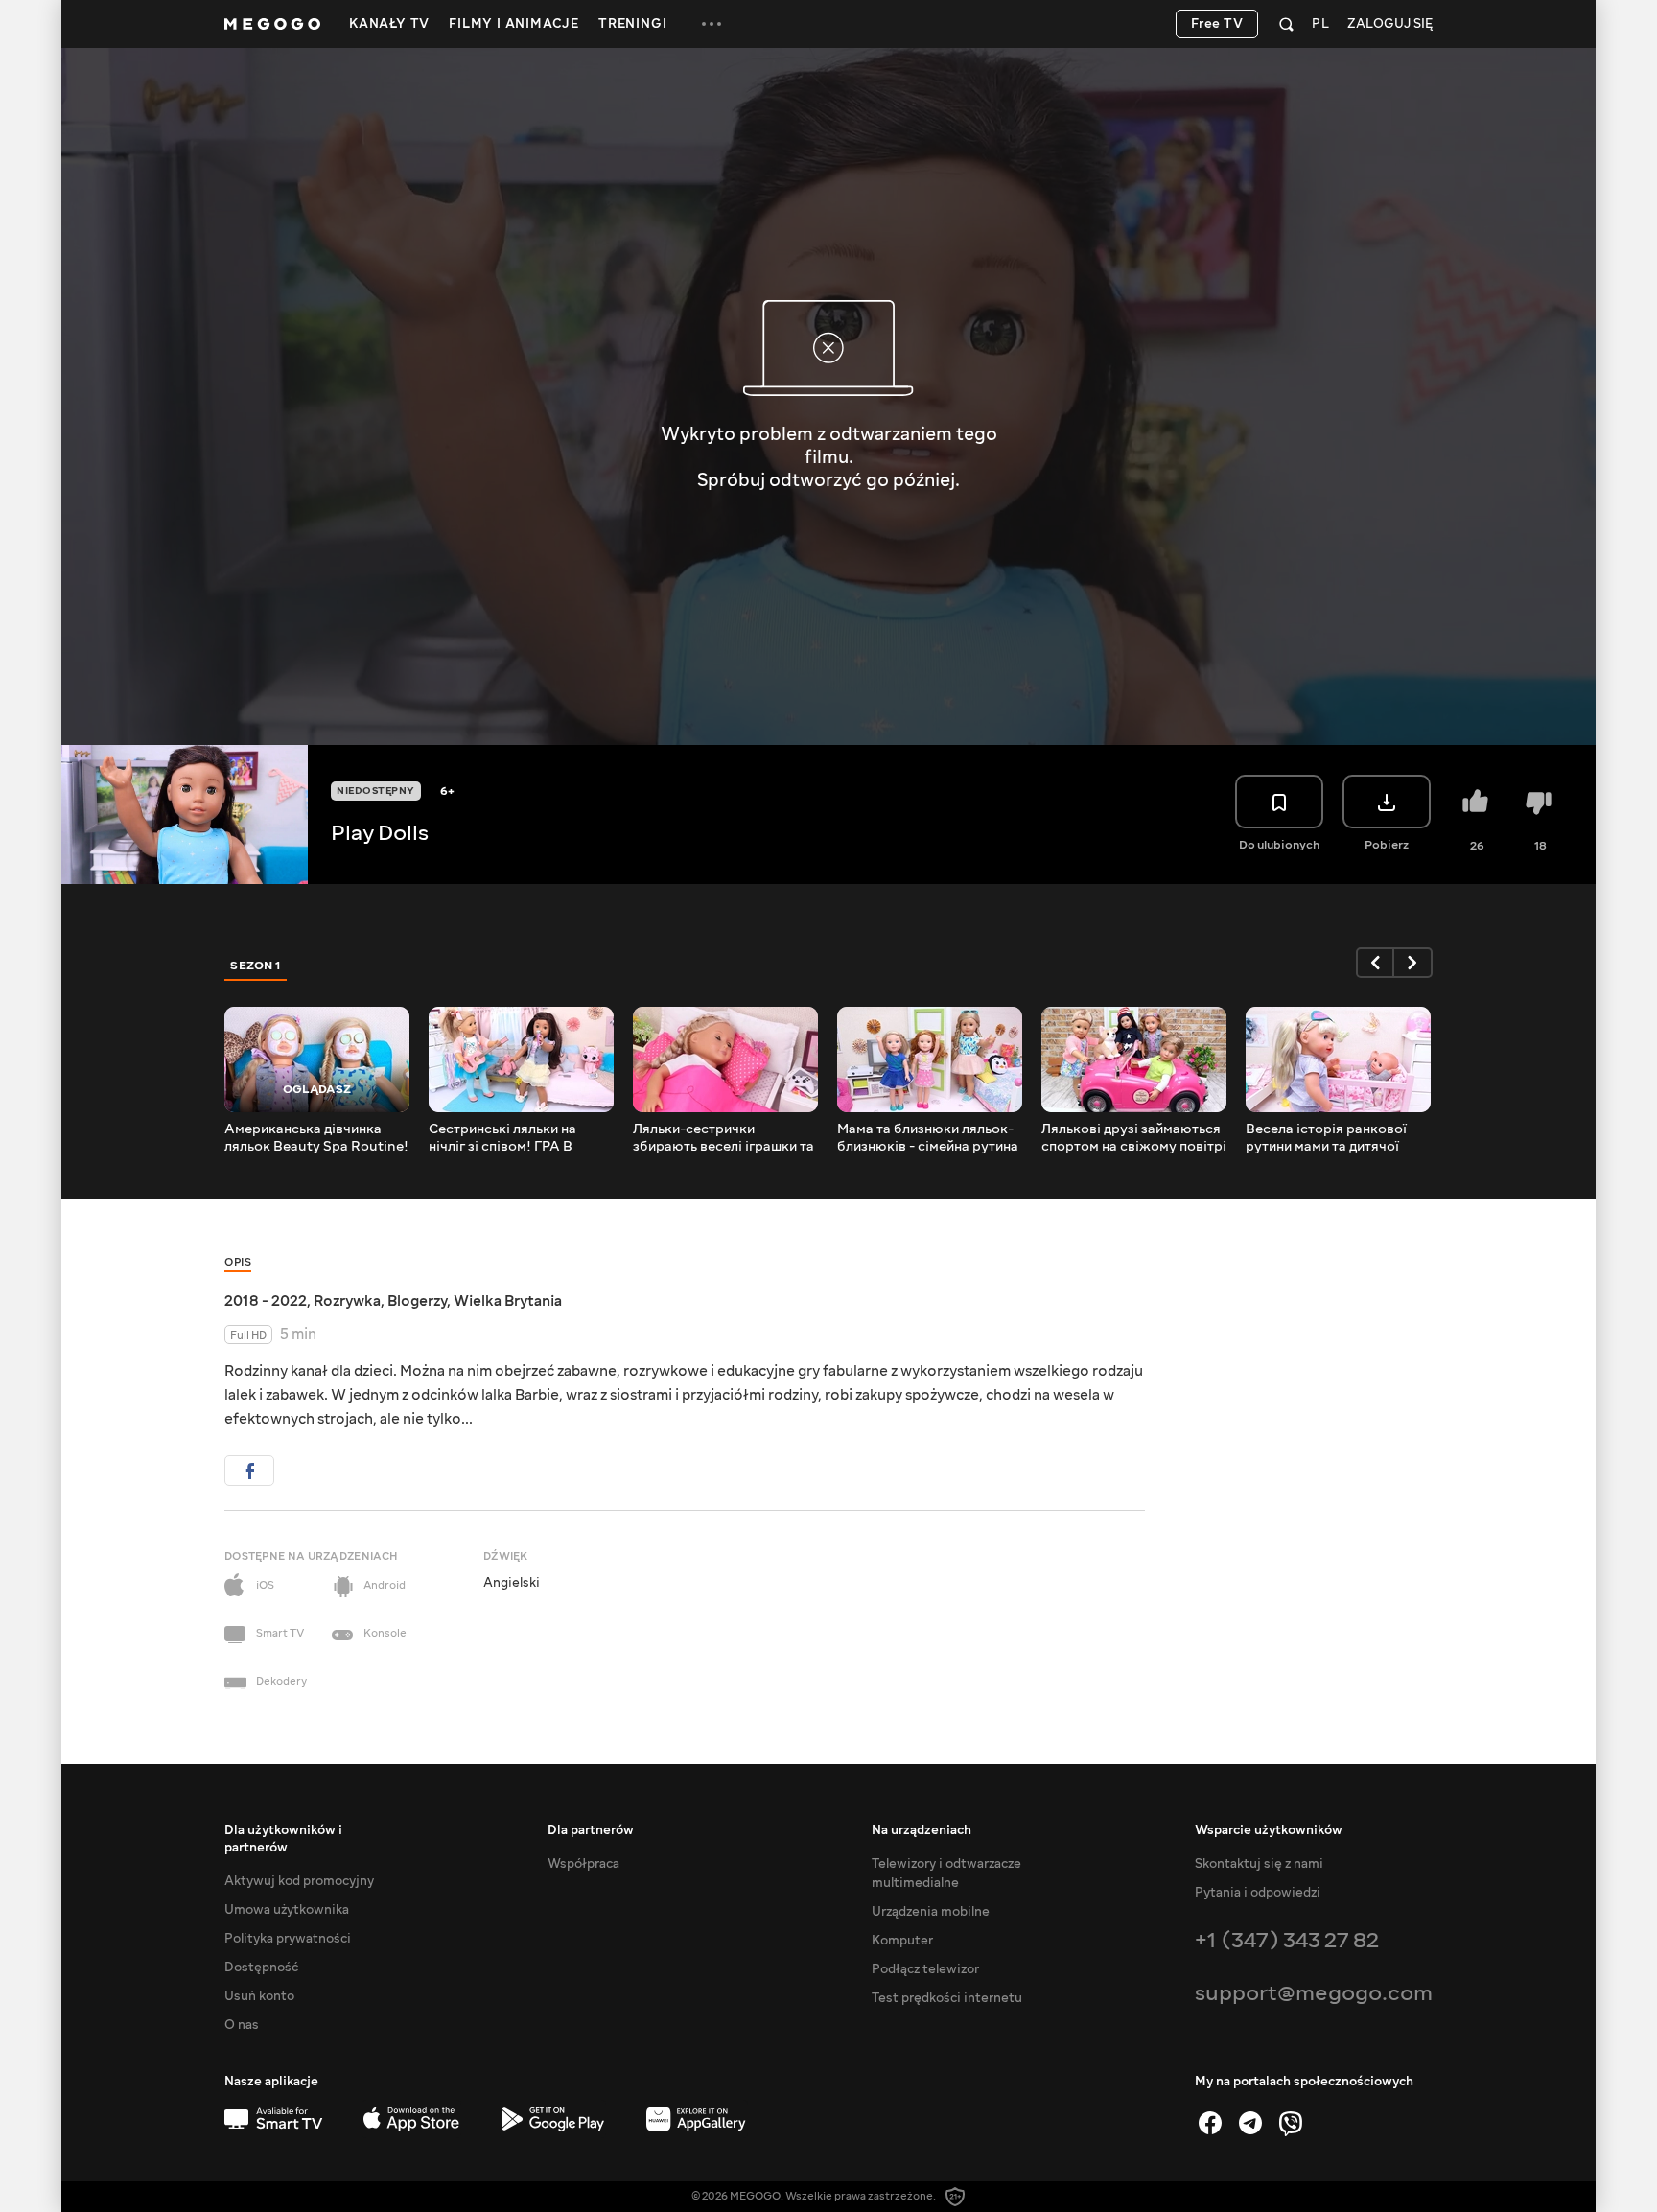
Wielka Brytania (508, 1301)
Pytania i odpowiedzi (1258, 1893)
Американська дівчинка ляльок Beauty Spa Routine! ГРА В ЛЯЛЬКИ (316, 1138)
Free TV (1217, 24)
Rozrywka (347, 1301)
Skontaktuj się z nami (1259, 1864)
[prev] (1375, 963)
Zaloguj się (1390, 24)
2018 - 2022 (266, 1301)
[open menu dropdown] (712, 24)
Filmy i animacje (514, 24)
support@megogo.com (1314, 1993)
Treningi (632, 24)
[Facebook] (1210, 2123)
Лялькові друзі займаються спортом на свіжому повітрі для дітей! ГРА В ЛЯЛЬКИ (1134, 1138)
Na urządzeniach (922, 1830)
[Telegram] (1250, 2123)
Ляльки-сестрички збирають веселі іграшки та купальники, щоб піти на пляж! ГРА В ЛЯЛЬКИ (723, 1138)
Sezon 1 (256, 966)
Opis (238, 1262)
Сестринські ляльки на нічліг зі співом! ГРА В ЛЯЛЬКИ (502, 1138)
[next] (1413, 963)
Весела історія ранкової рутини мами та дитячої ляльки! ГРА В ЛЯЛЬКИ (1326, 1138)
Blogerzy (417, 1301)
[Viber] (1291, 2123)
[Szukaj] (1286, 24)
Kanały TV (389, 24)
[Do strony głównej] (272, 24)
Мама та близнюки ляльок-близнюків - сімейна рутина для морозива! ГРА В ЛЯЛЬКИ (928, 1138)
